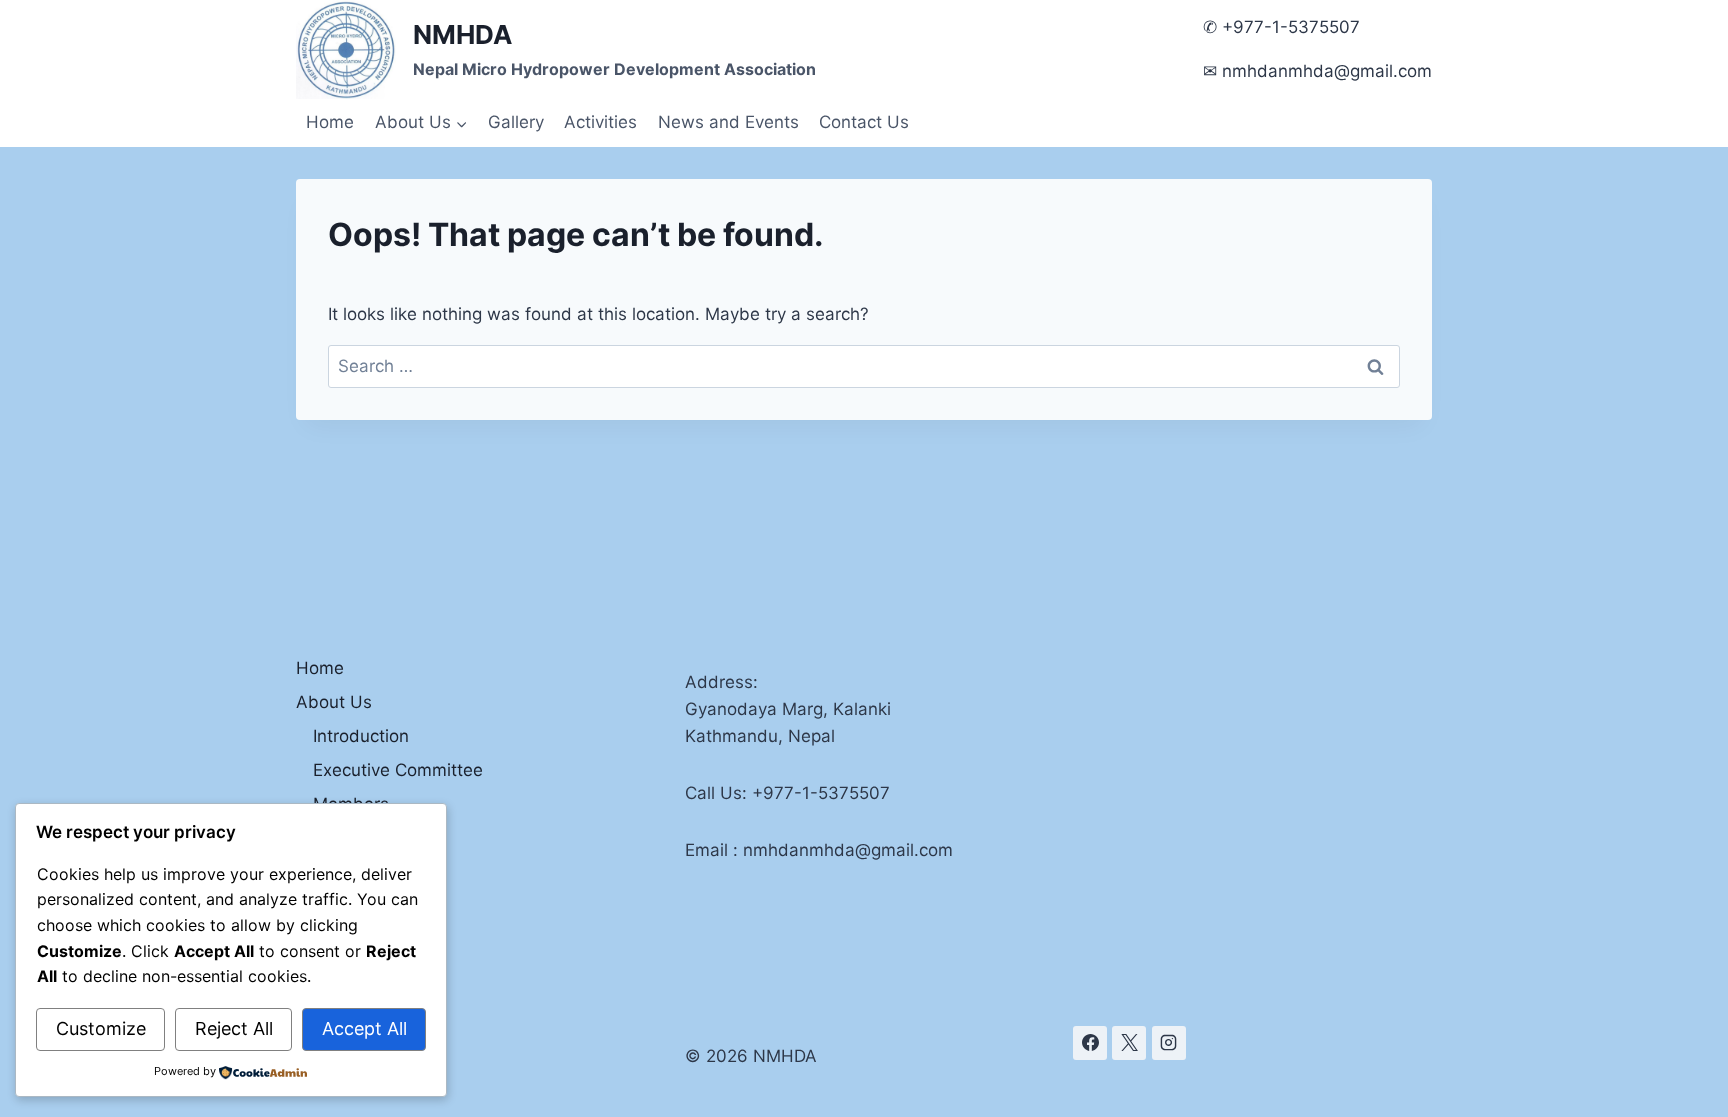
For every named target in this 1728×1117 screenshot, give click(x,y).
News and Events (728, 122)
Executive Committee (398, 770)
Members (351, 804)
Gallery (516, 122)
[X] (1129, 1043)
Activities (600, 122)
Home (330, 122)
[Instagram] (1169, 1043)
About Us (334, 702)
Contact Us (864, 122)
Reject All (234, 1028)
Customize (101, 1028)
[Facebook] (1090, 1043)
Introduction (361, 736)
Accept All (364, 1028)
